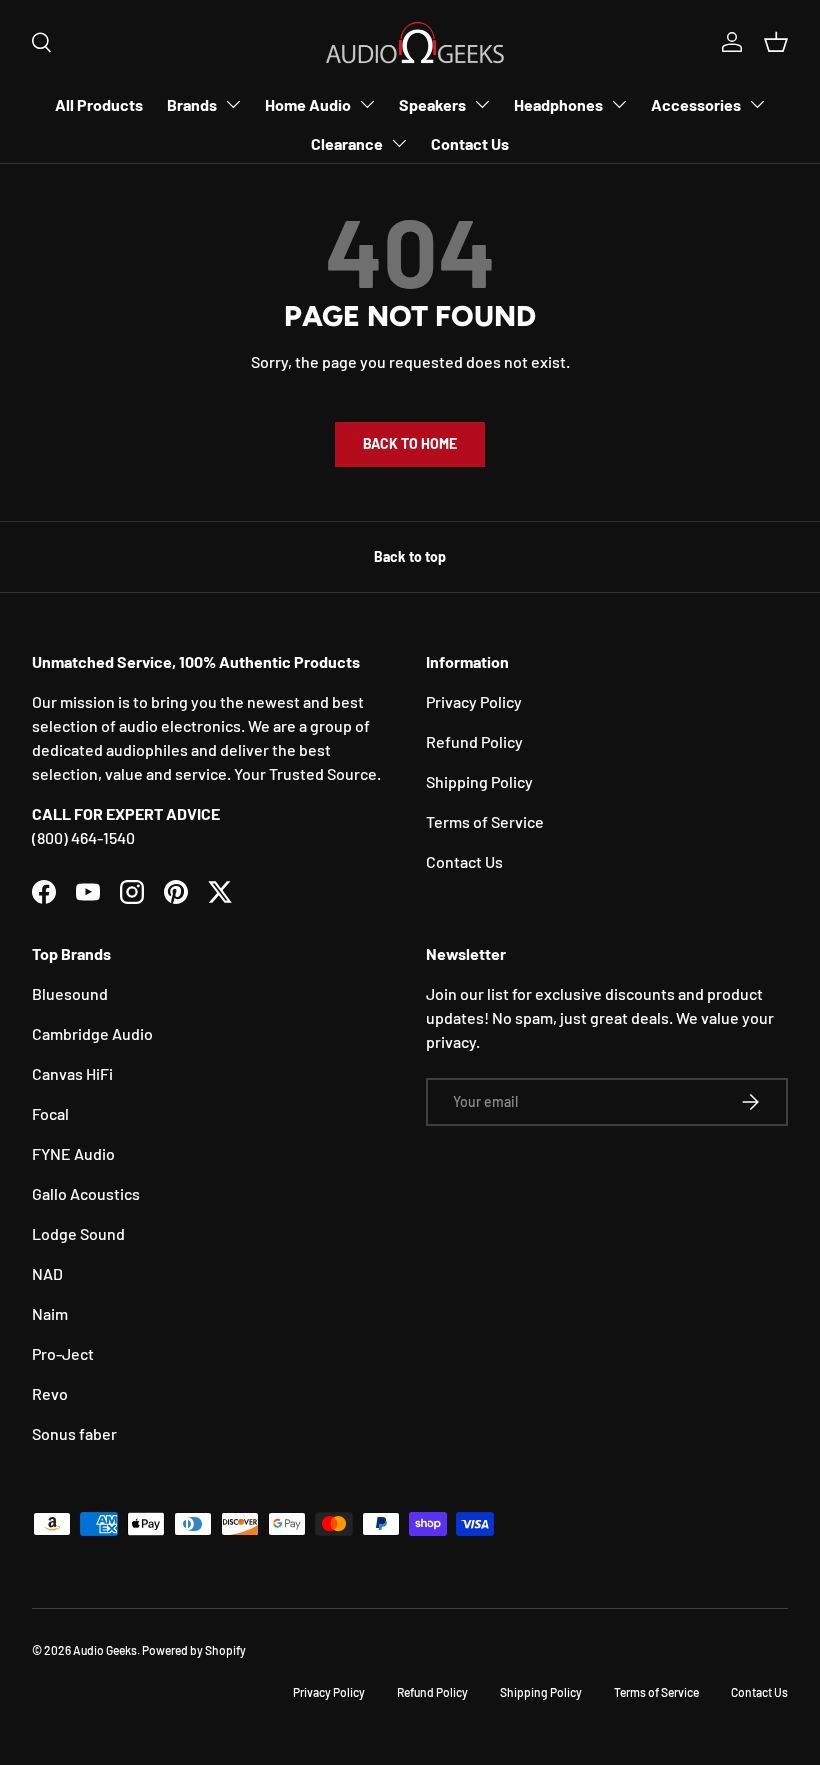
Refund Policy (474, 741)
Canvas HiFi (72, 1073)
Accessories (696, 104)
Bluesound (70, 993)
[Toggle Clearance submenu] (399, 143)
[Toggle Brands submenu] (233, 104)
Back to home (410, 443)
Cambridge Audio (92, 1033)
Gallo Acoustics (86, 1193)
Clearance (347, 143)
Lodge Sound (78, 1233)
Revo (50, 1393)
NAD (47, 1273)
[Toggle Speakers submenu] (482, 104)
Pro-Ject (63, 1353)
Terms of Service (485, 821)
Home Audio (308, 104)
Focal (50, 1113)
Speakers (432, 104)
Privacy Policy (474, 701)
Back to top (410, 556)
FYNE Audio (73, 1153)
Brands (192, 104)
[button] (776, 42)
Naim (50, 1313)
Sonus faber (74, 1433)
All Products (99, 104)
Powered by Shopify (194, 1650)
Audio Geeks (105, 1650)
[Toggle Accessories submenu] (757, 104)
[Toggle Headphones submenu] (619, 104)
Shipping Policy (479, 781)
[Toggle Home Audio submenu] (367, 104)
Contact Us (470, 143)
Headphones (558, 104)
